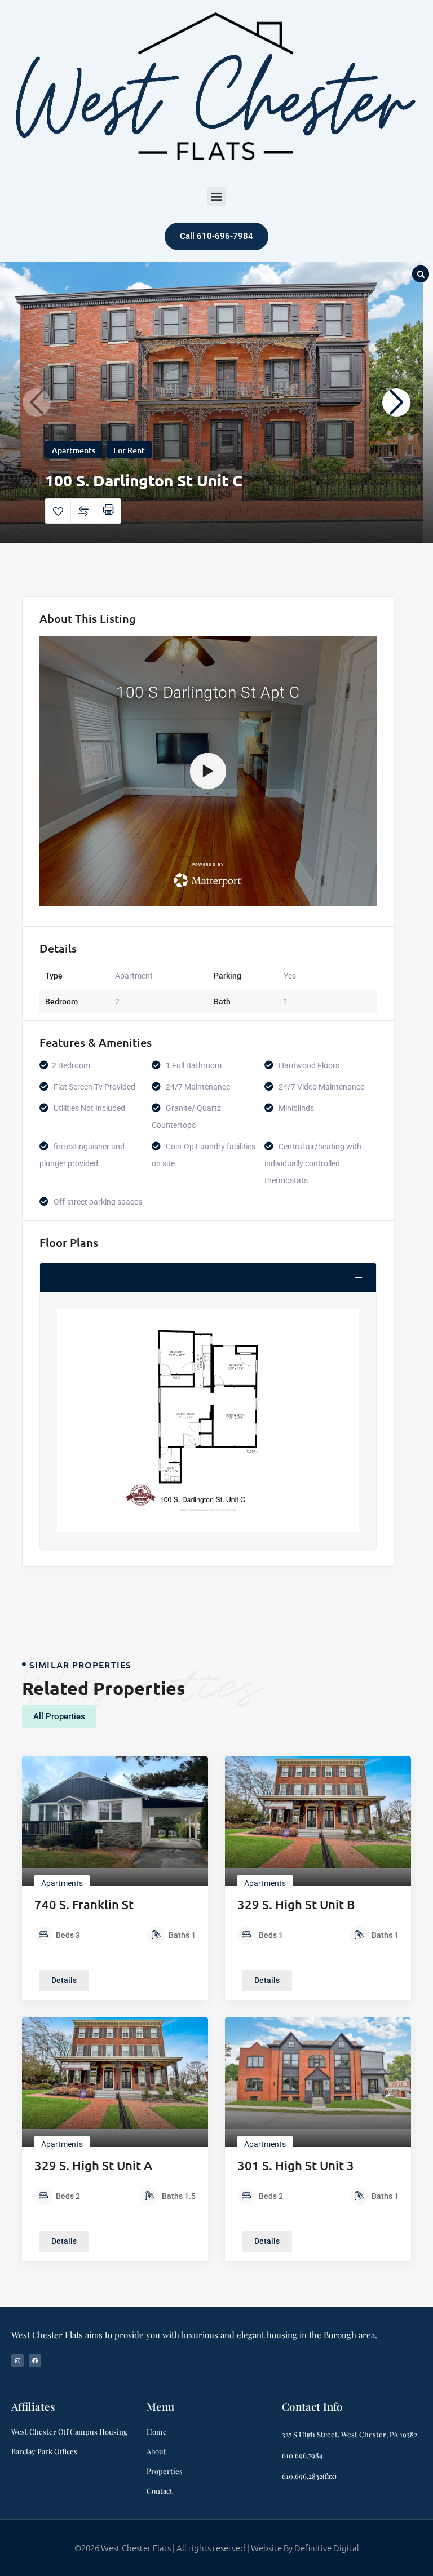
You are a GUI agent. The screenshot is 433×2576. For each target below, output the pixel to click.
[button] (217, 196)
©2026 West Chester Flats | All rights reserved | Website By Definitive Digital (217, 2548)
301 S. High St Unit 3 (296, 2165)
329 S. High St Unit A (93, 2165)
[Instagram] (17, 2361)
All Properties (59, 1716)
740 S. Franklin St (84, 1904)
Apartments (74, 450)
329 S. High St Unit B (296, 1904)
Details (64, 1980)
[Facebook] (35, 2361)
